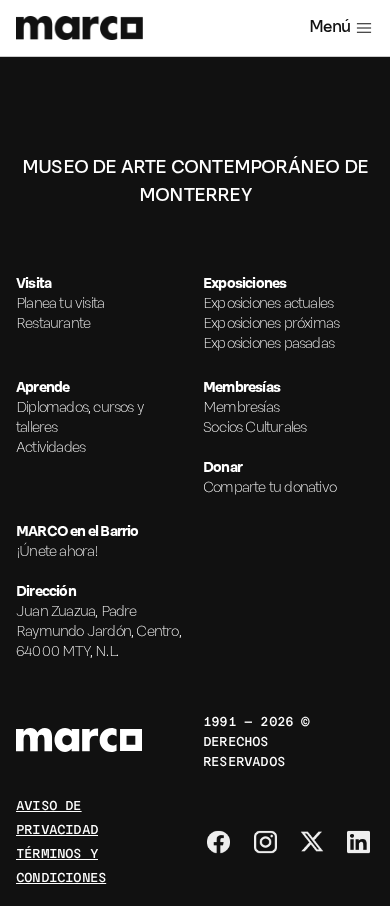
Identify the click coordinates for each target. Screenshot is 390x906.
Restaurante (53, 324)
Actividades (50, 448)
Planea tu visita (60, 304)
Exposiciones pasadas (268, 344)
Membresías (241, 408)
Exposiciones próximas (271, 324)
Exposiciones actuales (268, 304)
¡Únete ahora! (57, 552)
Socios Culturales (254, 428)
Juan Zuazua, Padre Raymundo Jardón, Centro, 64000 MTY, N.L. (98, 632)
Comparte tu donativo (269, 488)
